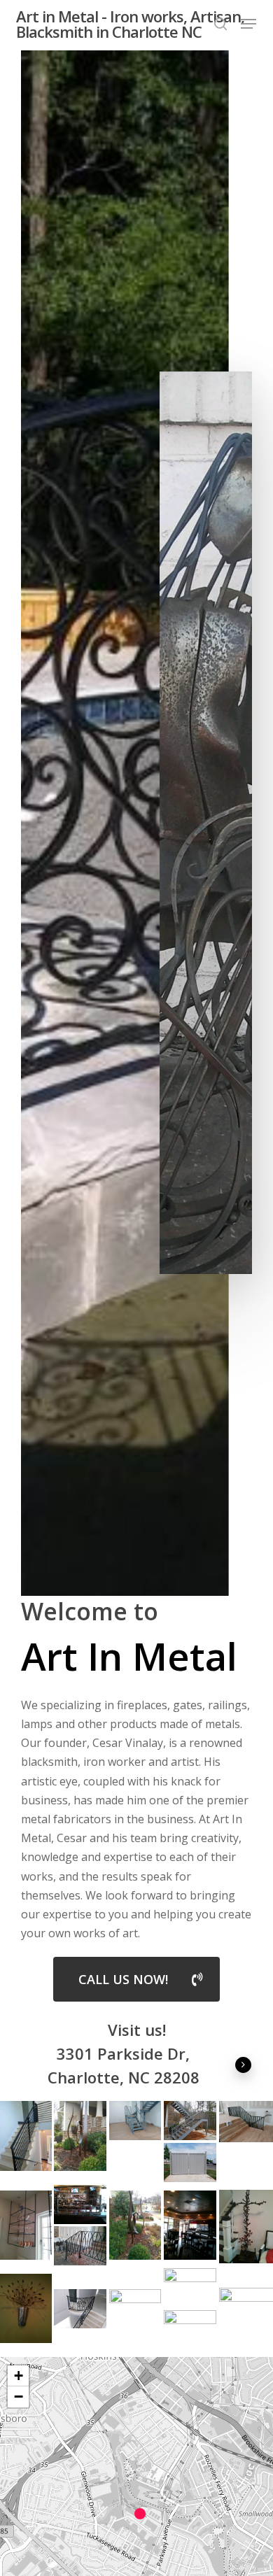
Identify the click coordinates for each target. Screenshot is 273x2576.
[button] (248, 24)
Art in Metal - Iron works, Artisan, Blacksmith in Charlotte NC (130, 24)
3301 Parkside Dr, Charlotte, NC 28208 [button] (124, 2065)
